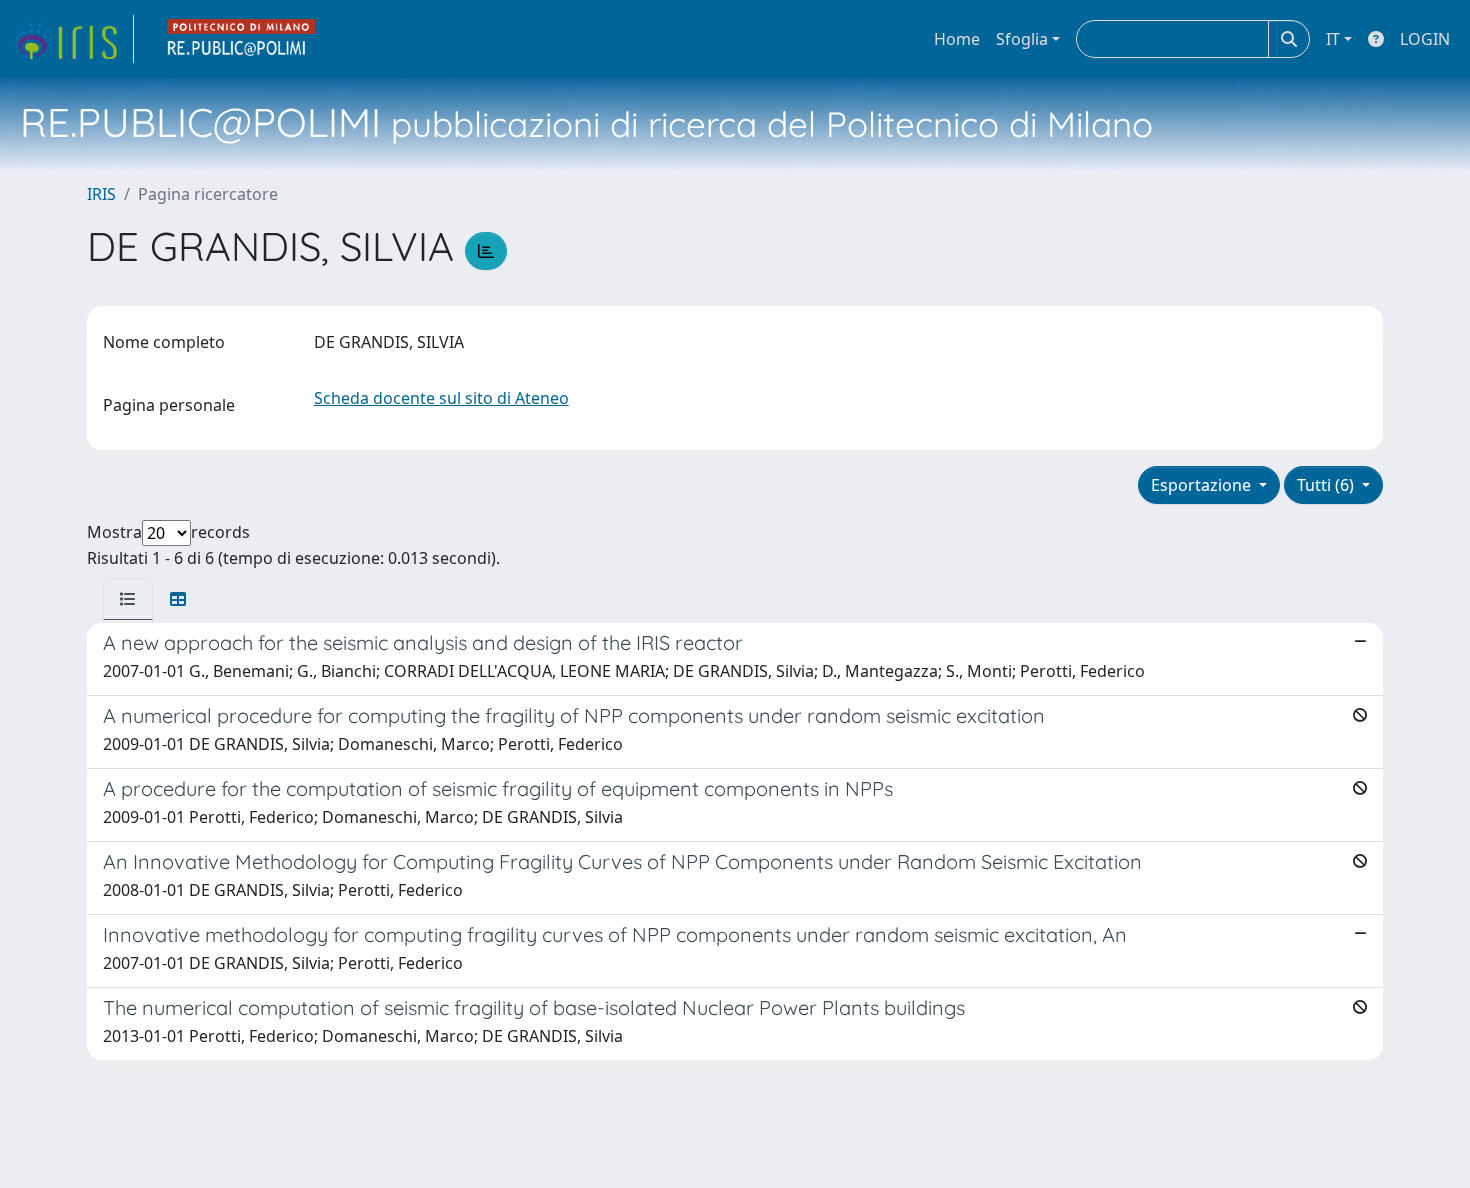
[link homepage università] (242, 39)
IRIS (101, 194)
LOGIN (1425, 39)
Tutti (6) (1327, 485)
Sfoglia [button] (1022, 39)
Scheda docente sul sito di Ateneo (441, 398)
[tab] (128, 599)
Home (957, 39)
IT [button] (1333, 39)
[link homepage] (73, 39)
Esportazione (1203, 485)
